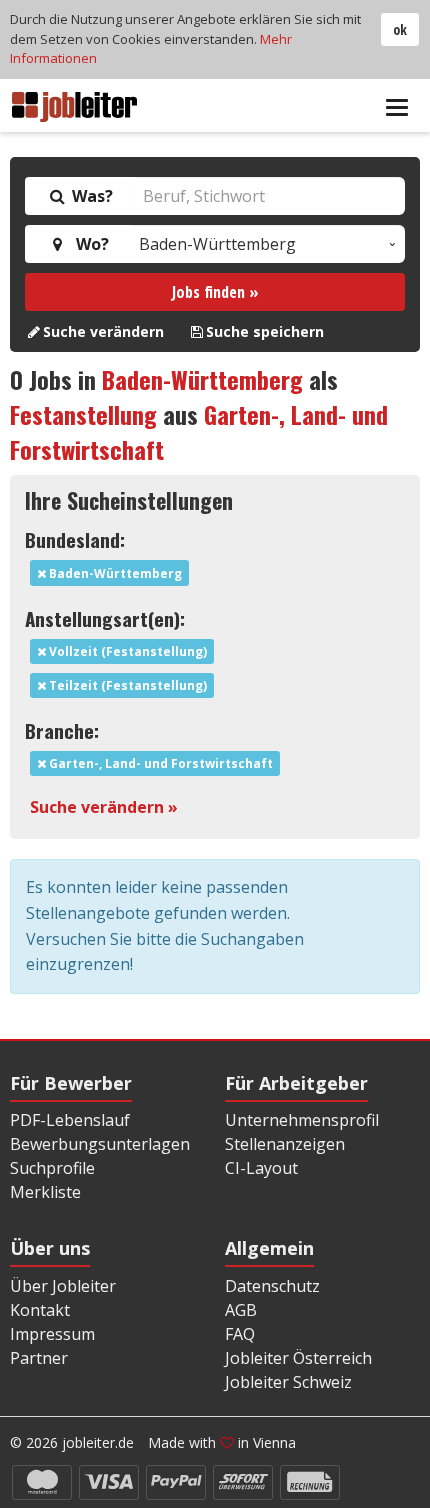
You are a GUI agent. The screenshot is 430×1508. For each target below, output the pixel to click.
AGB (241, 1310)
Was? (90, 196)
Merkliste (45, 1192)
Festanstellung (83, 414)
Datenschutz (272, 1286)
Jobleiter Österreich (298, 1358)
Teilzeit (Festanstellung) (126, 685)
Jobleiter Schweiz (288, 1382)
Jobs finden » (215, 292)
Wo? (88, 244)
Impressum (52, 1334)
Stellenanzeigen (285, 1144)
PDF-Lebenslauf (70, 1120)
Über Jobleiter (63, 1286)
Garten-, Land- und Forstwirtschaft (159, 763)
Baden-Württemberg (202, 379)
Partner (39, 1358)
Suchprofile (52, 1168)
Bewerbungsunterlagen (100, 1144)
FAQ (240, 1334)
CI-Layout (261, 1168)
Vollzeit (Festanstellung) (126, 651)
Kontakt (40, 1310)
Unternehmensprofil (302, 1120)
